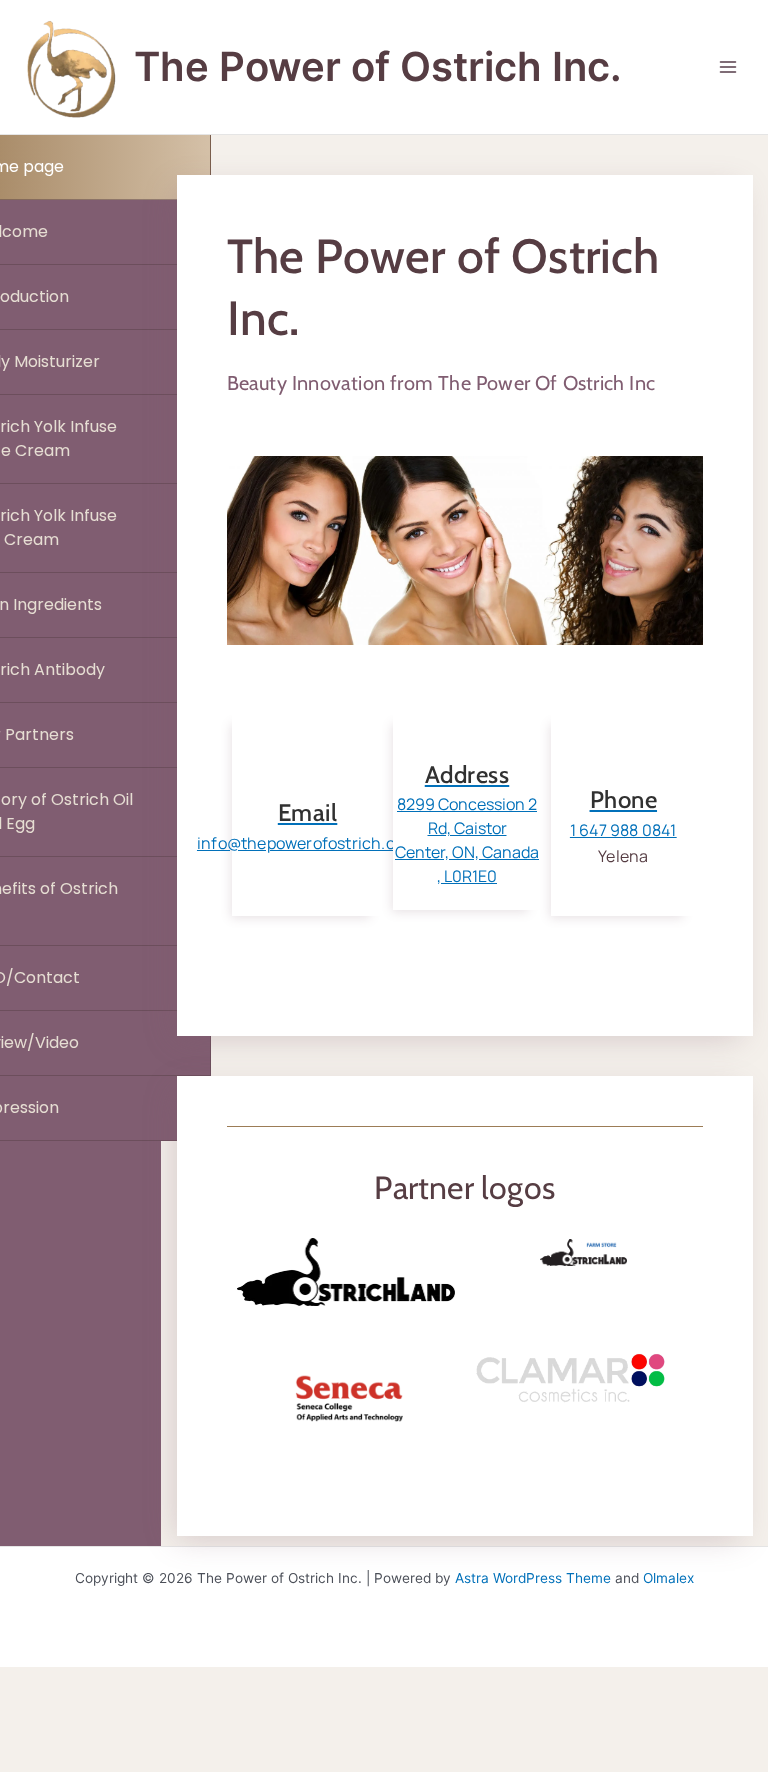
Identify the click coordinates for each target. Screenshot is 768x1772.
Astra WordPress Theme (533, 1578)
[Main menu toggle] (728, 67)
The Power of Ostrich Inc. (378, 66)
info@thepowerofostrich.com (307, 843)
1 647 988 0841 (623, 830)
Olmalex (668, 1578)
